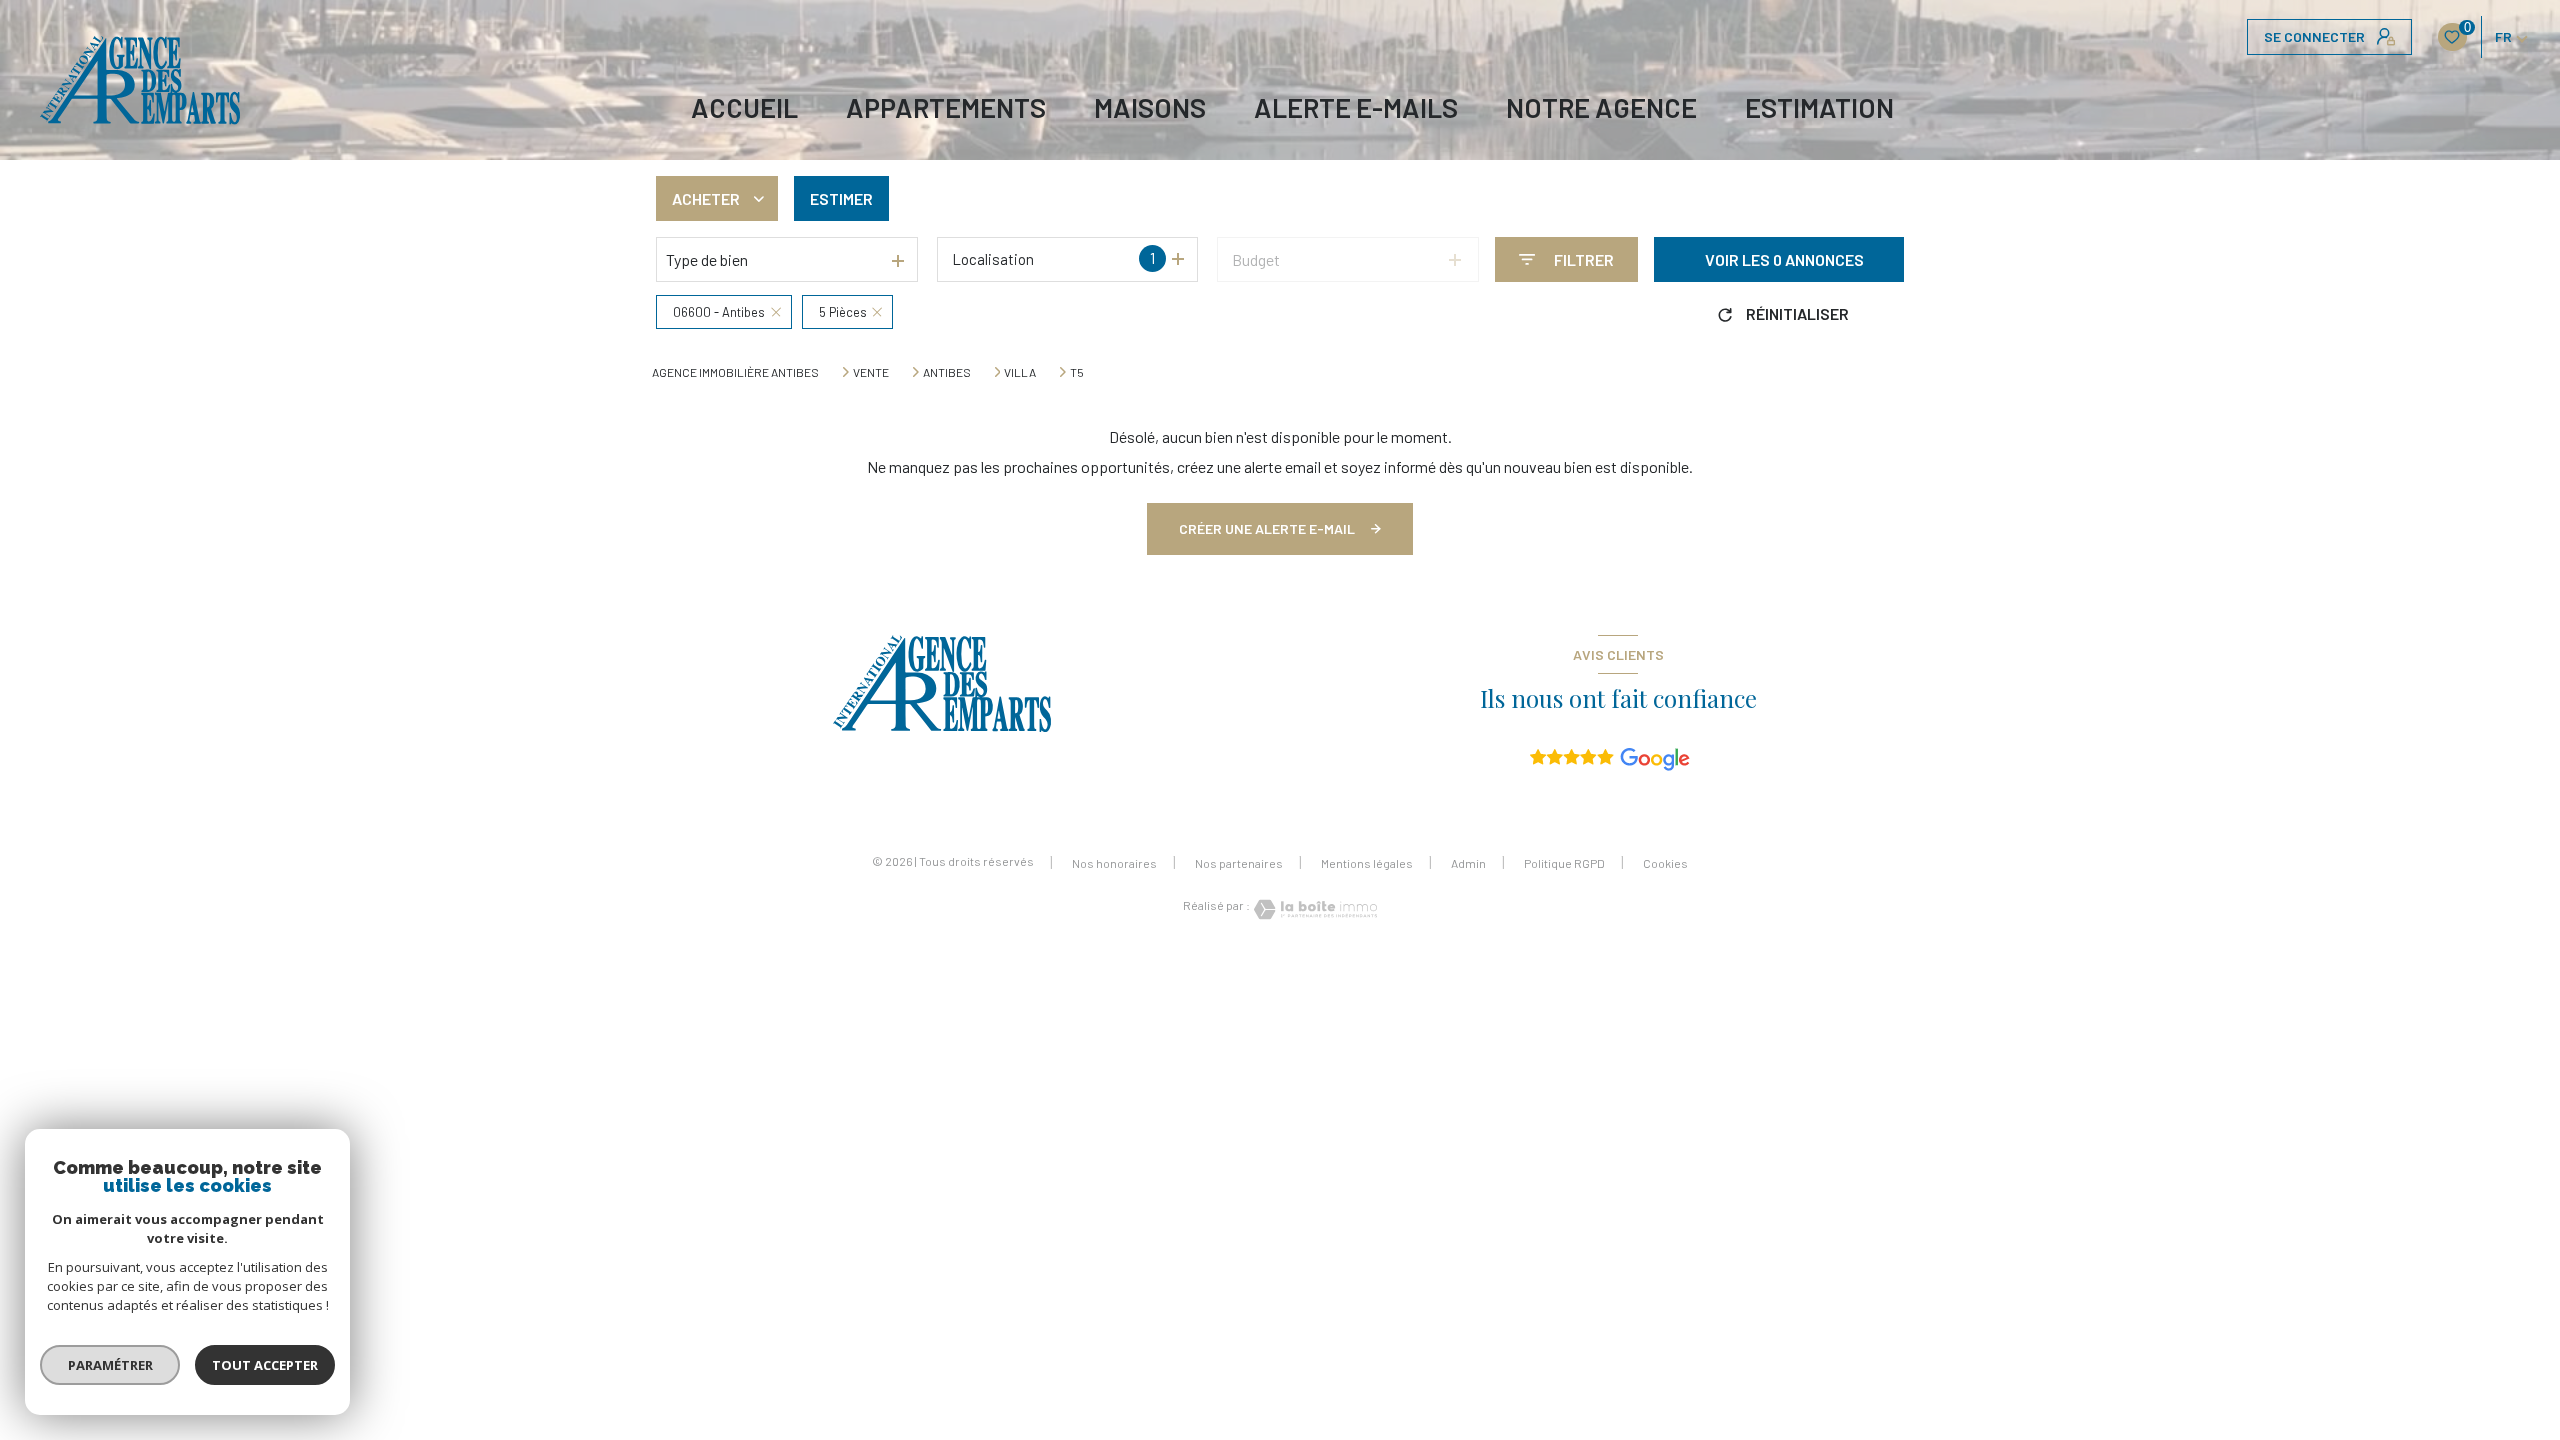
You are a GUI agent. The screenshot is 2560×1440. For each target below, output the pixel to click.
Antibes (947, 372)
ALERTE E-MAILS (1356, 107)
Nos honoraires (1114, 863)
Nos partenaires (1239, 863)
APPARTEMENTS (946, 107)
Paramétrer (110, 1365)
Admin (1468, 863)
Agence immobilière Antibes (735, 372)
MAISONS (1150, 107)
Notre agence (1601, 107)
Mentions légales (1367, 863)
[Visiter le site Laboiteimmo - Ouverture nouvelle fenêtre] (1314, 909)
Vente (871, 372)
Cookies (1665, 863)
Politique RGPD (1564, 863)
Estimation (1819, 107)
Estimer (841, 198)
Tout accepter (265, 1365)
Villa (1020, 372)
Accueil (744, 107)
